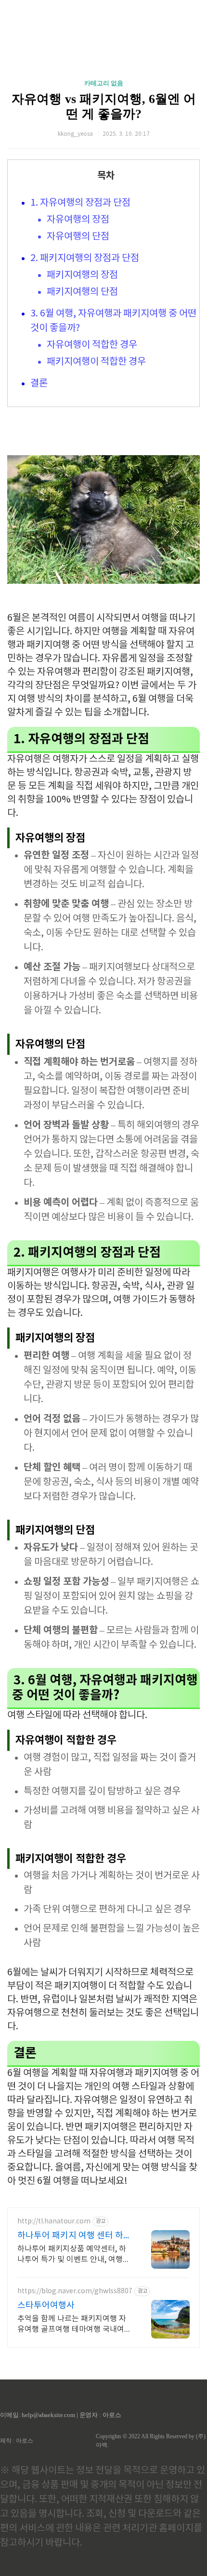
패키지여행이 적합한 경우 (96, 362)
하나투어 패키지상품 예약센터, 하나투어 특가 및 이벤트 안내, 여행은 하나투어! (74, 2255)
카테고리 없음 (104, 83)
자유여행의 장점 (78, 220)
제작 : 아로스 (17, 2441)
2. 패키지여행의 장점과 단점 (85, 258)
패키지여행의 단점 (82, 292)
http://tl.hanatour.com (54, 2221)
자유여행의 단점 (78, 237)
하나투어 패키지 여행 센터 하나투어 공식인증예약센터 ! (74, 2236)
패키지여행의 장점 (82, 275)
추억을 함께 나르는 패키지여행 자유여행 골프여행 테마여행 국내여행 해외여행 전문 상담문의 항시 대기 (74, 2325)
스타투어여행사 (46, 2306)
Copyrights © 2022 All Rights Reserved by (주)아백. (151, 2441)
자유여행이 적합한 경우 (92, 345)
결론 (39, 384)
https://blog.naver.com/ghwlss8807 (75, 2291)
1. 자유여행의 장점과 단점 (80, 203)
